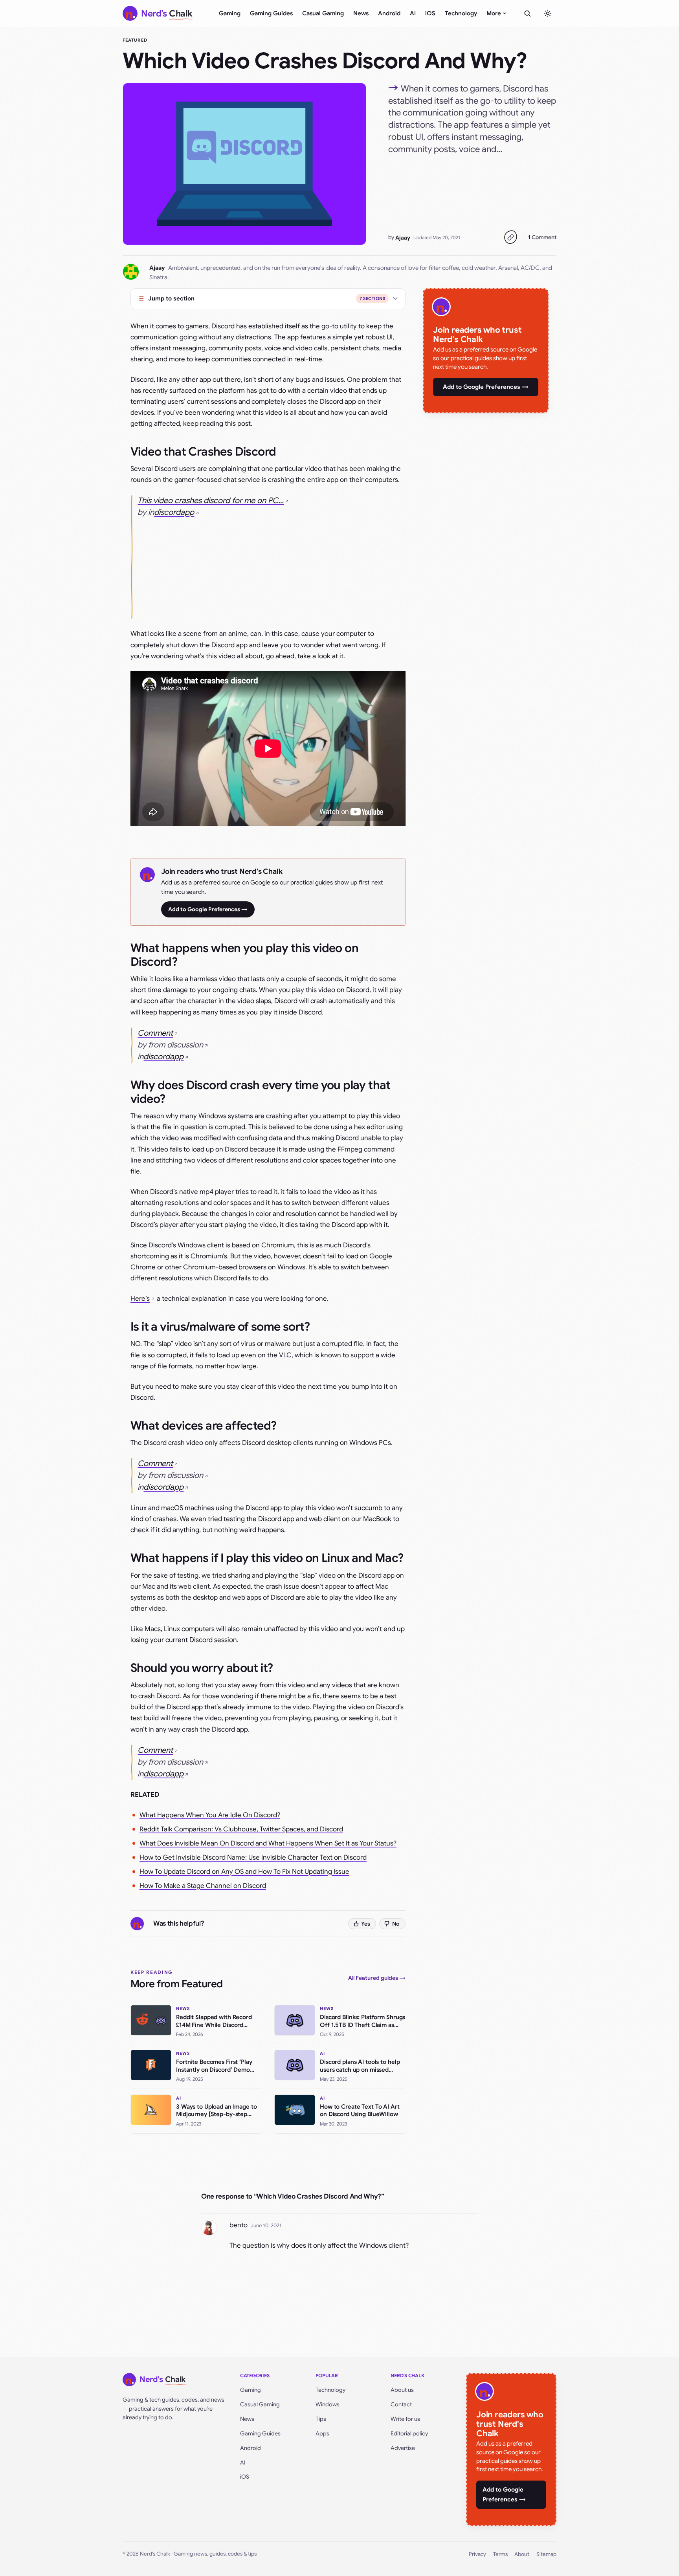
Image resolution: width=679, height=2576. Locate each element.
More (494, 13)
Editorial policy (409, 2433)
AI (413, 13)
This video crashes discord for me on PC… (211, 501)
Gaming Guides (271, 13)
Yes (366, 1924)
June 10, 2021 (266, 2225)
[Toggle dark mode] (548, 13)
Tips (321, 2419)
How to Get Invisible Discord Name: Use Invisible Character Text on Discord (253, 1857)
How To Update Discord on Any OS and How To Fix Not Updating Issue (244, 1872)
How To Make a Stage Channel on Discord (203, 1886)
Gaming (230, 13)
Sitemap (546, 2554)
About (522, 2554)
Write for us (405, 2419)
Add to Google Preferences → (208, 909)
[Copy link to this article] (510, 237)
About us (402, 2390)
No (396, 1924)
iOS (430, 13)
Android (389, 13)
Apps (322, 2433)
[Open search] (527, 13)
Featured (135, 40)
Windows (328, 2404)
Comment (542, 237)
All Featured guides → (377, 1978)
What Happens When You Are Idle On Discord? (210, 1815)
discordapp (174, 512)
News (361, 13)
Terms (500, 2554)
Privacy (477, 2554)
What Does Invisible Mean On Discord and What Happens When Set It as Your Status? (268, 1843)
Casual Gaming (323, 13)
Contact (401, 2404)
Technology (461, 13)
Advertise (403, 2448)
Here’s (140, 1299)
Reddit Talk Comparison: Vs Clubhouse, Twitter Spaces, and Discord (241, 1829)
